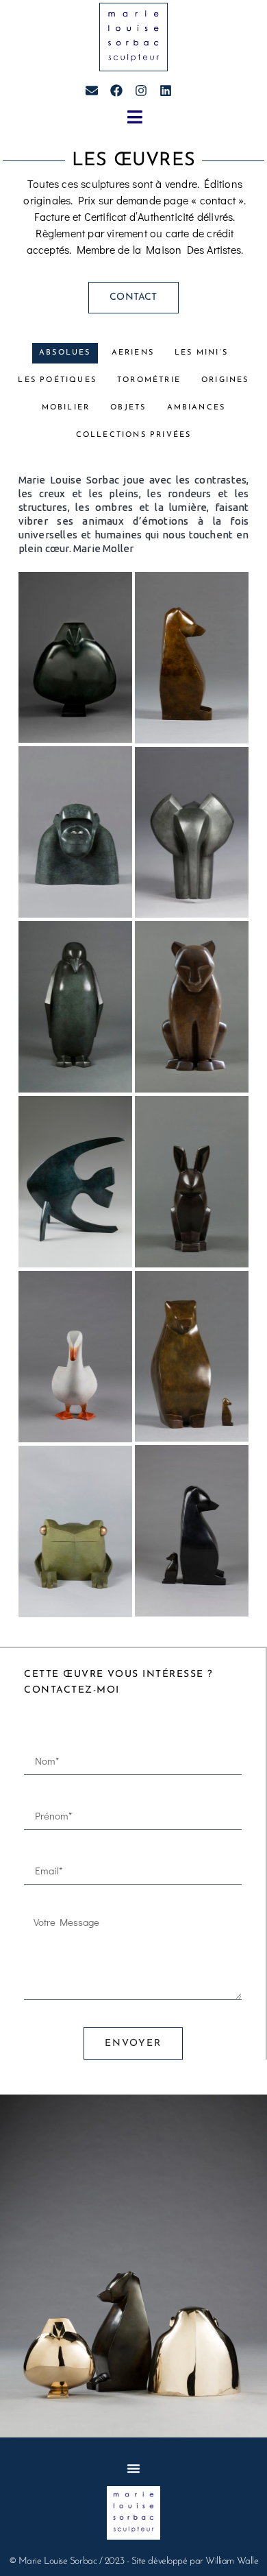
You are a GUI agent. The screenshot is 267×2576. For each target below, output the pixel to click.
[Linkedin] (166, 91)
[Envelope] (92, 91)
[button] (135, 117)
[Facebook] (116, 91)
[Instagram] (141, 91)
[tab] (65, 353)
